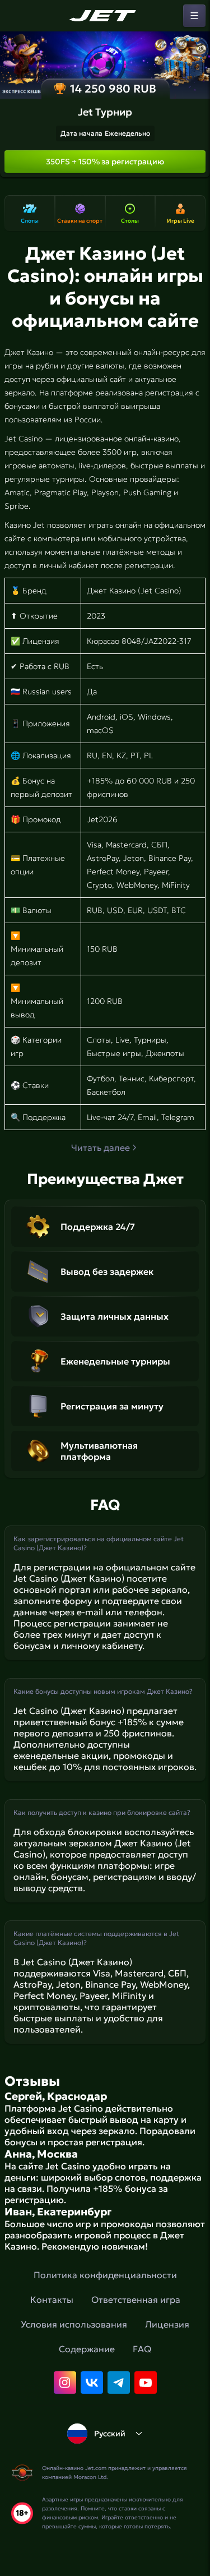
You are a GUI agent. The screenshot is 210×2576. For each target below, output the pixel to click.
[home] (105, 16)
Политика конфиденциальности (105, 2275)
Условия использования (74, 2324)
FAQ (142, 2349)
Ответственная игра (136, 2299)
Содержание (87, 2349)
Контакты (52, 2299)
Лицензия (167, 2324)
